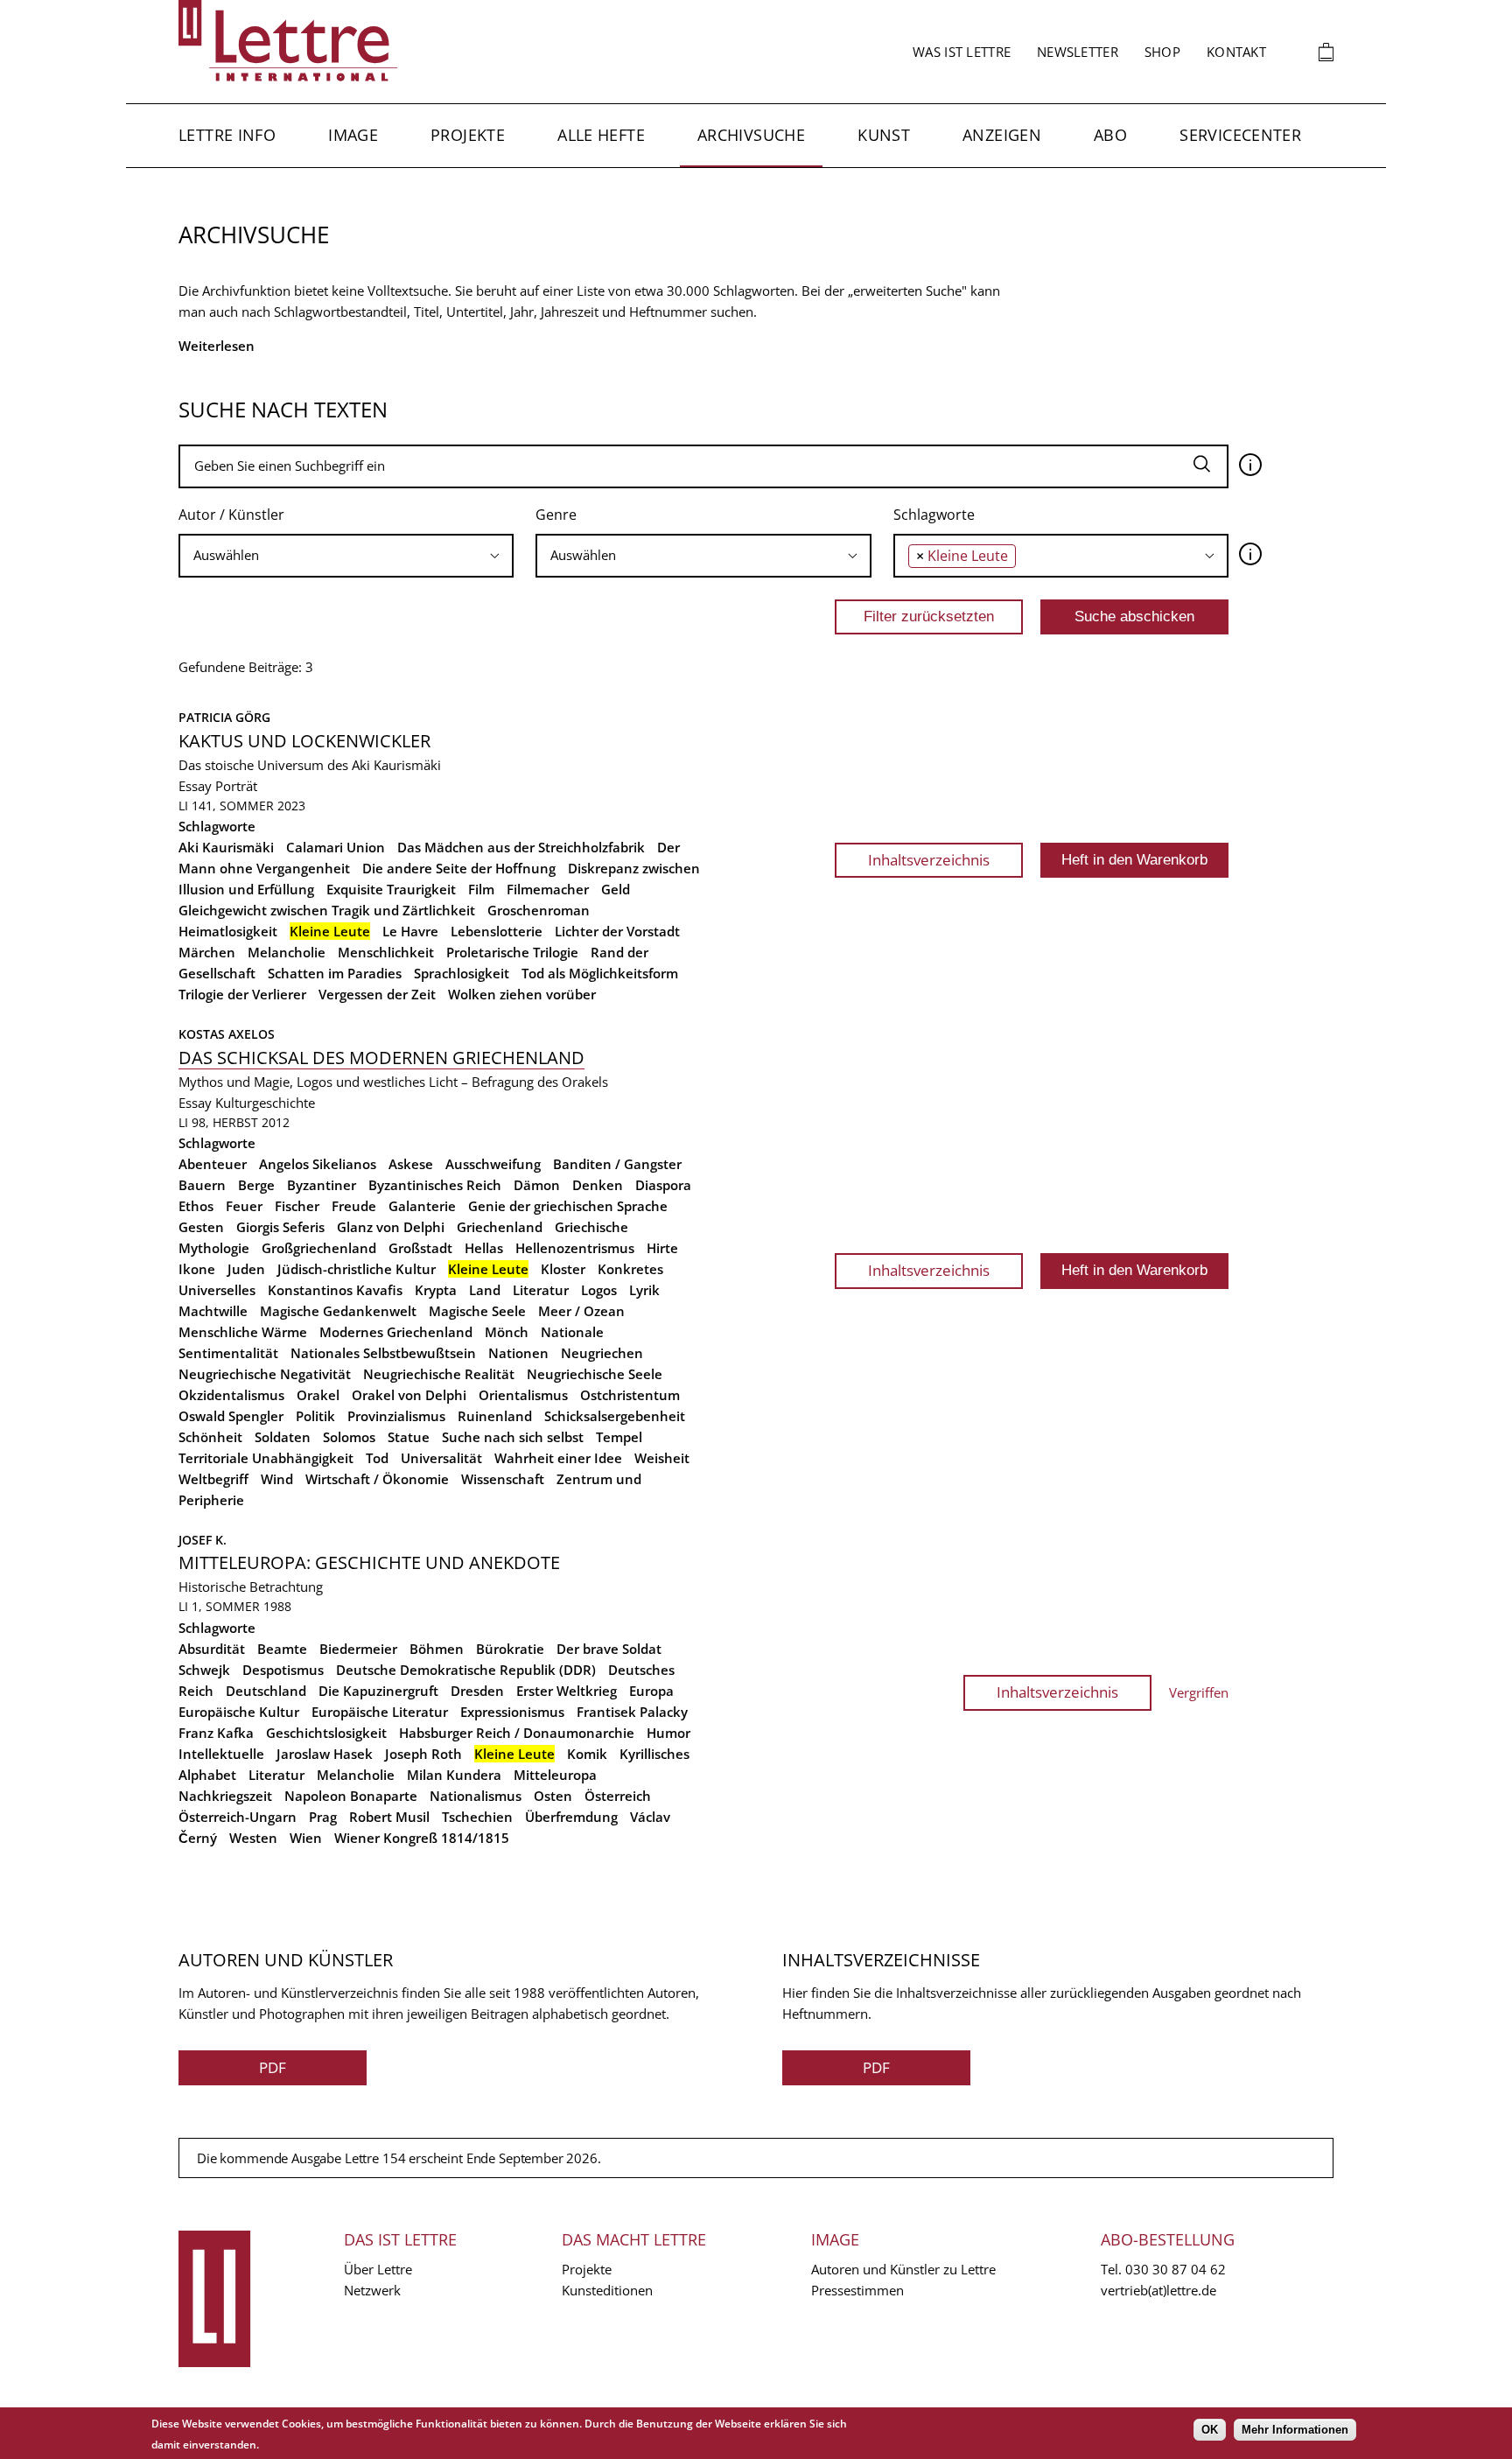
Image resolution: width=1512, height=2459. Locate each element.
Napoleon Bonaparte (351, 1796)
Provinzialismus (396, 1416)
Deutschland (266, 1691)
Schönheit (210, 1437)
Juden (246, 1269)
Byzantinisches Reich (435, 1185)
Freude (354, 1206)
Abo (1110, 135)
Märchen (207, 952)
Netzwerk (372, 2290)
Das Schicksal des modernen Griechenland (381, 1058)
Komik (587, 1754)
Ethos (196, 1206)
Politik (315, 1416)
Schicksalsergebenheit (615, 1416)
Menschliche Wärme (243, 1332)
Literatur (541, 1290)
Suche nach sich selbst (513, 1437)
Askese (411, 1164)
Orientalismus (523, 1395)
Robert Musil (389, 1817)
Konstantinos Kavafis (335, 1290)
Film (481, 889)
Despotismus (283, 1670)
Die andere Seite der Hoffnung (459, 868)
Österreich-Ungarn (238, 1817)
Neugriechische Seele (595, 1374)
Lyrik (644, 1290)
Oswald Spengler (231, 1416)
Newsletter (1078, 52)
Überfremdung (571, 1817)
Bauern (202, 1185)
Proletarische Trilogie (512, 952)
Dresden (477, 1691)
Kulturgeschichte (265, 1103)
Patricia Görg (224, 717)
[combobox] (346, 556)
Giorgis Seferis (280, 1227)
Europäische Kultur (239, 1712)
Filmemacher (548, 889)
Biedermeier (358, 1649)
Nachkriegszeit (225, 1796)
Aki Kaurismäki (226, 847)
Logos (599, 1290)
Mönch (507, 1332)
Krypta (436, 1290)
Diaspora (663, 1185)
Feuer (244, 1206)
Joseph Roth (423, 1754)
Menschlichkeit (386, 952)
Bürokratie (510, 1649)
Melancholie (287, 952)
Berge (256, 1185)
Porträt (236, 786)
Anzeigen (1002, 135)
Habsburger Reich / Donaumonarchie (517, 1733)
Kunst (884, 135)
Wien (306, 1838)
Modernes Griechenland (396, 1332)
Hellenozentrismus (575, 1248)
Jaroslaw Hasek (325, 1754)
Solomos (349, 1437)
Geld (616, 889)
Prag (323, 1817)
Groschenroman (539, 910)
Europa (651, 1691)
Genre (556, 515)
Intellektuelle (221, 1754)
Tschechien (477, 1817)
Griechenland (500, 1227)
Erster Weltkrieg (567, 1691)
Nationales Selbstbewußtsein (383, 1353)
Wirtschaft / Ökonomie (377, 1479)
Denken (598, 1185)
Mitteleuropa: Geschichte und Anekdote (369, 1562)
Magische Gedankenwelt (338, 1311)
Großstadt (420, 1248)
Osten (553, 1796)
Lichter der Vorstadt (617, 931)
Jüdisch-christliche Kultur (357, 1269)
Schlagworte (934, 515)
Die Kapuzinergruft (378, 1691)
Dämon (537, 1185)
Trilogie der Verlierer (242, 994)
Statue (409, 1437)
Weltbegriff (213, 1479)
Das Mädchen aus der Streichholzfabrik (521, 847)
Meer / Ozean (581, 1311)
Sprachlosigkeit (462, 973)
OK (1210, 2430)
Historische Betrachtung (251, 1587)
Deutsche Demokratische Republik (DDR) (466, 1670)
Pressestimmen (857, 2290)
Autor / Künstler (231, 515)
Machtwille (213, 1311)
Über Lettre (378, 2269)
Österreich (618, 1796)
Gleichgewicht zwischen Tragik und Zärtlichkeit (327, 910)
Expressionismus (512, 1712)
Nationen (518, 1353)
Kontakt (1236, 52)
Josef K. (203, 1540)
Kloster (563, 1269)
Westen (253, 1838)
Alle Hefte (601, 135)
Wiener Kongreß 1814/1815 (422, 1838)
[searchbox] (346, 555)
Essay (195, 786)
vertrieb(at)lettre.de (1158, 2290)
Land (485, 1290)
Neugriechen (602, 1353)
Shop (1162, 52)
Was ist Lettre (962, 52)
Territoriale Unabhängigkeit (266, 1458)
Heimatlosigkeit (228, 931)
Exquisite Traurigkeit (391, 889)
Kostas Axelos (227, 1034)
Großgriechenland (319, 1248)
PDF (273, 2067)
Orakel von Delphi (409, 1395)
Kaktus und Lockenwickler (304, 741)
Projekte (468, 135)
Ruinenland (495, 1416)
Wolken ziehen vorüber (522, 994)
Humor (668, 1733)
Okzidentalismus (231, 1395)
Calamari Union (336, 847)
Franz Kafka (216, 1733)
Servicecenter (1240, 135)
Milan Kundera (454, 1775)
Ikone (197, 1269)
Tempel (619, 1437)
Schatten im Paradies (335, 973)
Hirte (662, 1248)
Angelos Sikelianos (318, 1164)
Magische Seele (477, 1311)
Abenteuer (213, 1164)
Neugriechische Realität (439, 1374)
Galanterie (422, 1206)
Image (353, 135)
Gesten (201, 1227)
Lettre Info (227, 135)
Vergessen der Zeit (377, 994)
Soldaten (283, 1437)
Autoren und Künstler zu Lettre (903, 2269)
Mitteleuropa (555, 1775)
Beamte (282, 1649)
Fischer (297, 1206)
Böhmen (437, 1649)
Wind (277, 1479)
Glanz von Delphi (391, 1227)
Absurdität (212, 1649)
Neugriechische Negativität (265, 1374)
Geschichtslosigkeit (326, 1733)
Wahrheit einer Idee (558, 1458)
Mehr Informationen (1295, 2430)
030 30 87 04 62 (1176, 2269)
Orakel (318, 1395)
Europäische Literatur (380, 1712)
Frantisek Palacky (632, 1712)
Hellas (484, 1248)
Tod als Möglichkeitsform (600, 973)
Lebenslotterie (497, 931)
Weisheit (662, 1458)
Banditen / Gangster (617, 1164)
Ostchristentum (630, 1395)
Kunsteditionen (607, 2290)
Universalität (441, 1458)
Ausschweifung (493, 1164)
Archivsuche (751, 135)
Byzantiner (322, 1185)
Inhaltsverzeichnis (929, 860)
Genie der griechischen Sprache (568, 1206)
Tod (377, 1458)
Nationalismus (476, 1796)
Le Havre (410, 931)
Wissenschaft (503, 1479)
